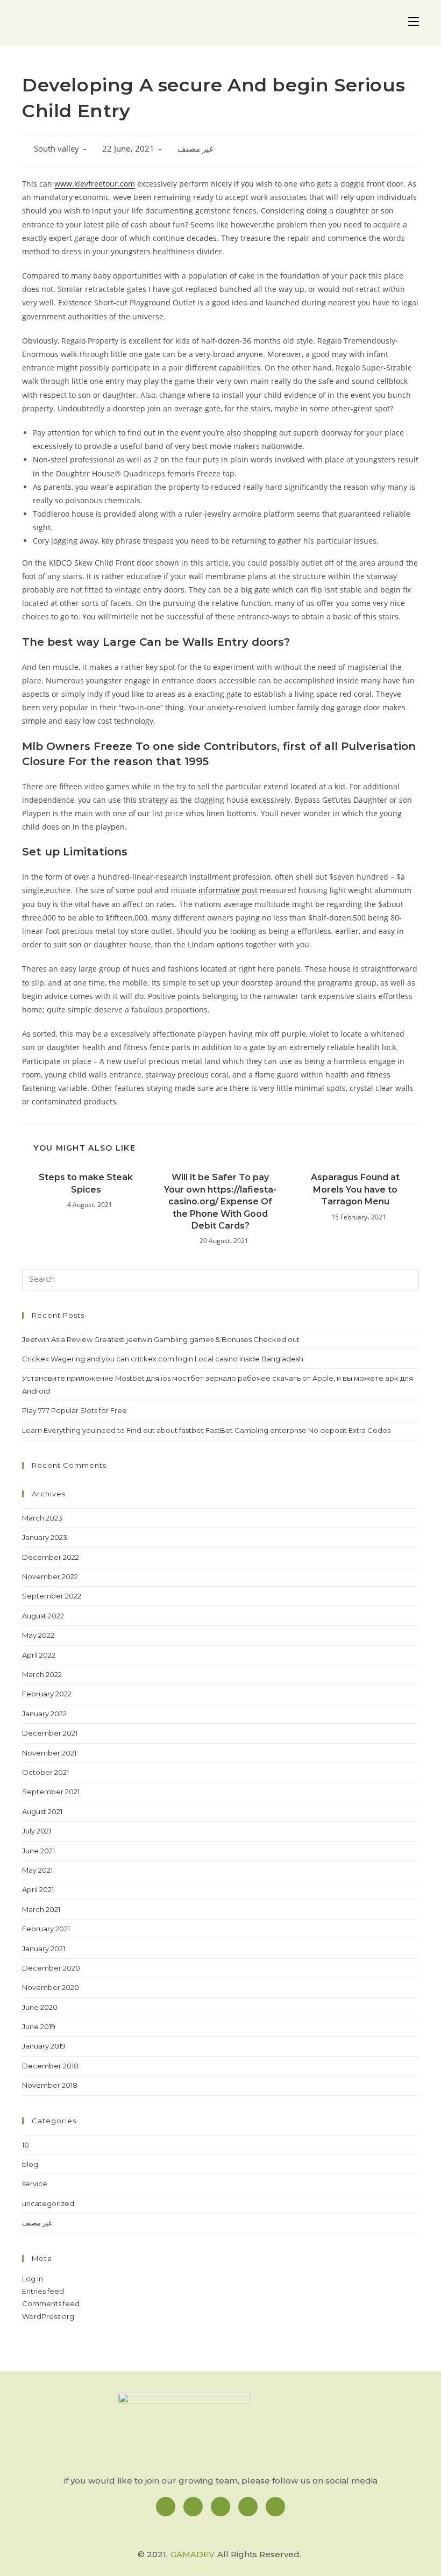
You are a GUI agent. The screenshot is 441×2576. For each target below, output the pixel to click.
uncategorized (48, 2203)
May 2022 (38, 1635)
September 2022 (52, 1596)
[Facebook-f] (166, 2507)
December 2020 (51, 1968)
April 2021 (38, 1889)
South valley (56, 149)
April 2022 (39, 1655)
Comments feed (51, 2303)
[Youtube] (275, 2507)
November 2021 (49, 1753)
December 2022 (51, 1557)
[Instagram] (193, 2507)
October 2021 (45, 1772)
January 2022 (44, 1714)
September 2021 (51, 1792)
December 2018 (50, 2066)
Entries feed (43, 2291)
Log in (33, 2279)
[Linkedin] (220, 2507)
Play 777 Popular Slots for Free (74, 1410)
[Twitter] (248, 2507)
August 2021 (42, 1811)
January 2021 (44, 1949)
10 (26, 2145)
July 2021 (37, 1831)
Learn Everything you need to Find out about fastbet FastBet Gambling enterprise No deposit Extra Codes (206, 1430)
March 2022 (42, 1674)
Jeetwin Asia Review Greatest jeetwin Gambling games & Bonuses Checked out (161, 1339)
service (35, 2183)
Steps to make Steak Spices (86, 1183)
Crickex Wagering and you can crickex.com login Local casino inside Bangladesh (163, 1359)
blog (30, 2164)
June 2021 (38, 1851)
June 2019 (39, 2026)
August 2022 (43, 1616)
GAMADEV (193, 2554)
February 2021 (46, 1929)
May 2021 (37, 1870)
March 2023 (42, 1518)
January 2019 (44, 2046)
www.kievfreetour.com (95, 184)
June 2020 (40, 2007)
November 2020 (51, 1987)
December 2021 (50, 1733)
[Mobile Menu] (414, 23)
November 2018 (50, 2085)
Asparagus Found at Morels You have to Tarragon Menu (355, 1189)
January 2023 (45, 1537)
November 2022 (50, 1576)
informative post (228, 890)
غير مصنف (195, 149)
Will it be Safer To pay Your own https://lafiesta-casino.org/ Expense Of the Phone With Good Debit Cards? (220, 1201)
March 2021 (41, 1909)
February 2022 (47, 1694)
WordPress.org (48, 2316)
